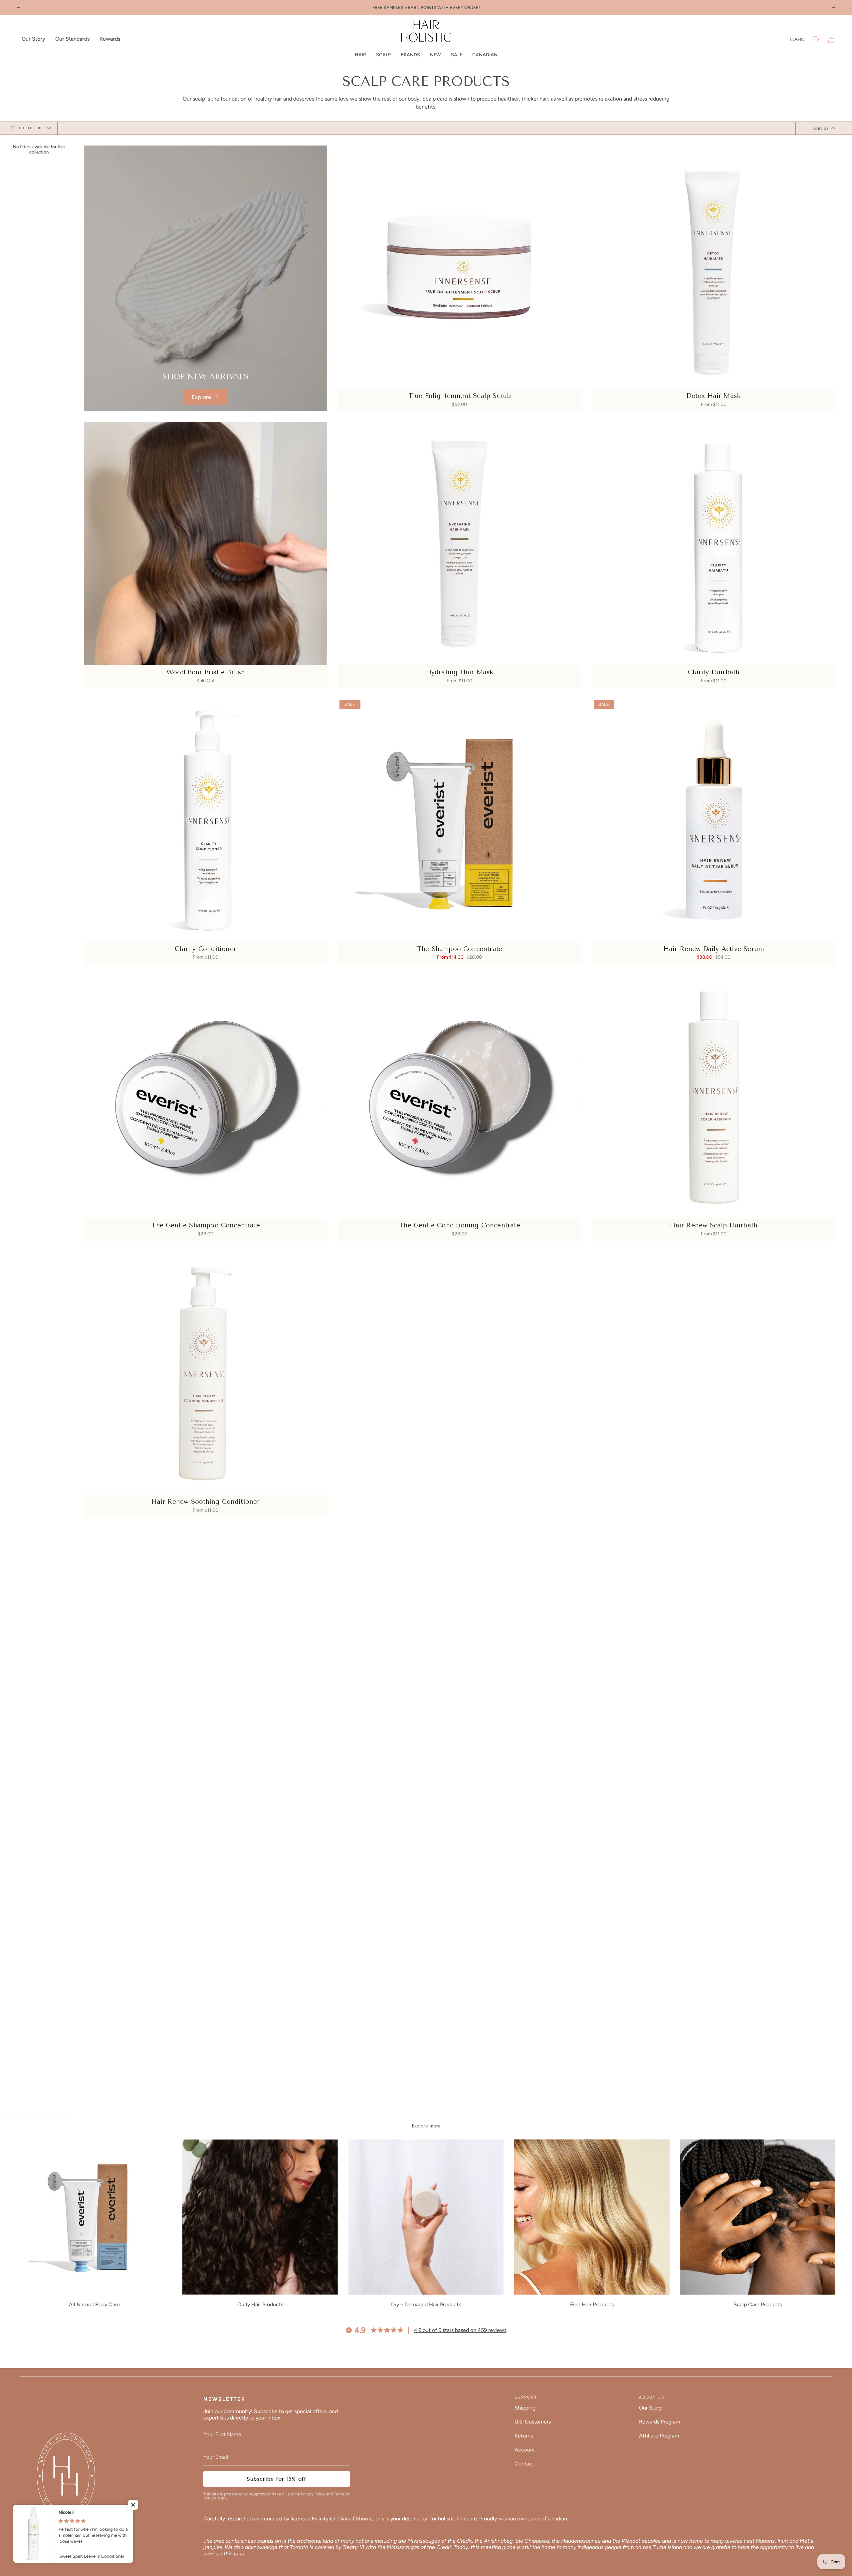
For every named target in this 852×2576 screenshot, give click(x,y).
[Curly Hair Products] (260, 2217)
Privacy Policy (313, 2494)
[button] (816, 40)
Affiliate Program (659, 2436)
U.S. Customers (533, 2422)
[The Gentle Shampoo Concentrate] (206, 1096)
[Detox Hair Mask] (714, 267)
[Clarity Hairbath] (714, 544)
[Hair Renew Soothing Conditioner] (206, 1373)
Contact (524, 2464)
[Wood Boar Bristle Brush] (206, 544)
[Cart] (831, 40)
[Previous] (18, 7)
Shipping (525, 2408)
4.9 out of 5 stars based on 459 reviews (460, 2330)
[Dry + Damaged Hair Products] (426, 2217)
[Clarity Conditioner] (206, 820)
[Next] (834, 7)
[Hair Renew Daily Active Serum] (714, 820)
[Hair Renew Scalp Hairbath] (714, 1096)
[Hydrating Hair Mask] (459, 544)
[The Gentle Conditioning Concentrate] (459, 1096)
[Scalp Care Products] (758, 2217)
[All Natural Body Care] (94, 2217)
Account (525, 2450)
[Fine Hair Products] (592, 2217)
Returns (524, 2436)
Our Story (650, 2408)
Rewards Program (660, 2422)
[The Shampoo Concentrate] (459, 820)
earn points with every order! (444, 7)
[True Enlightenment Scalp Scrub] (459, 267)
